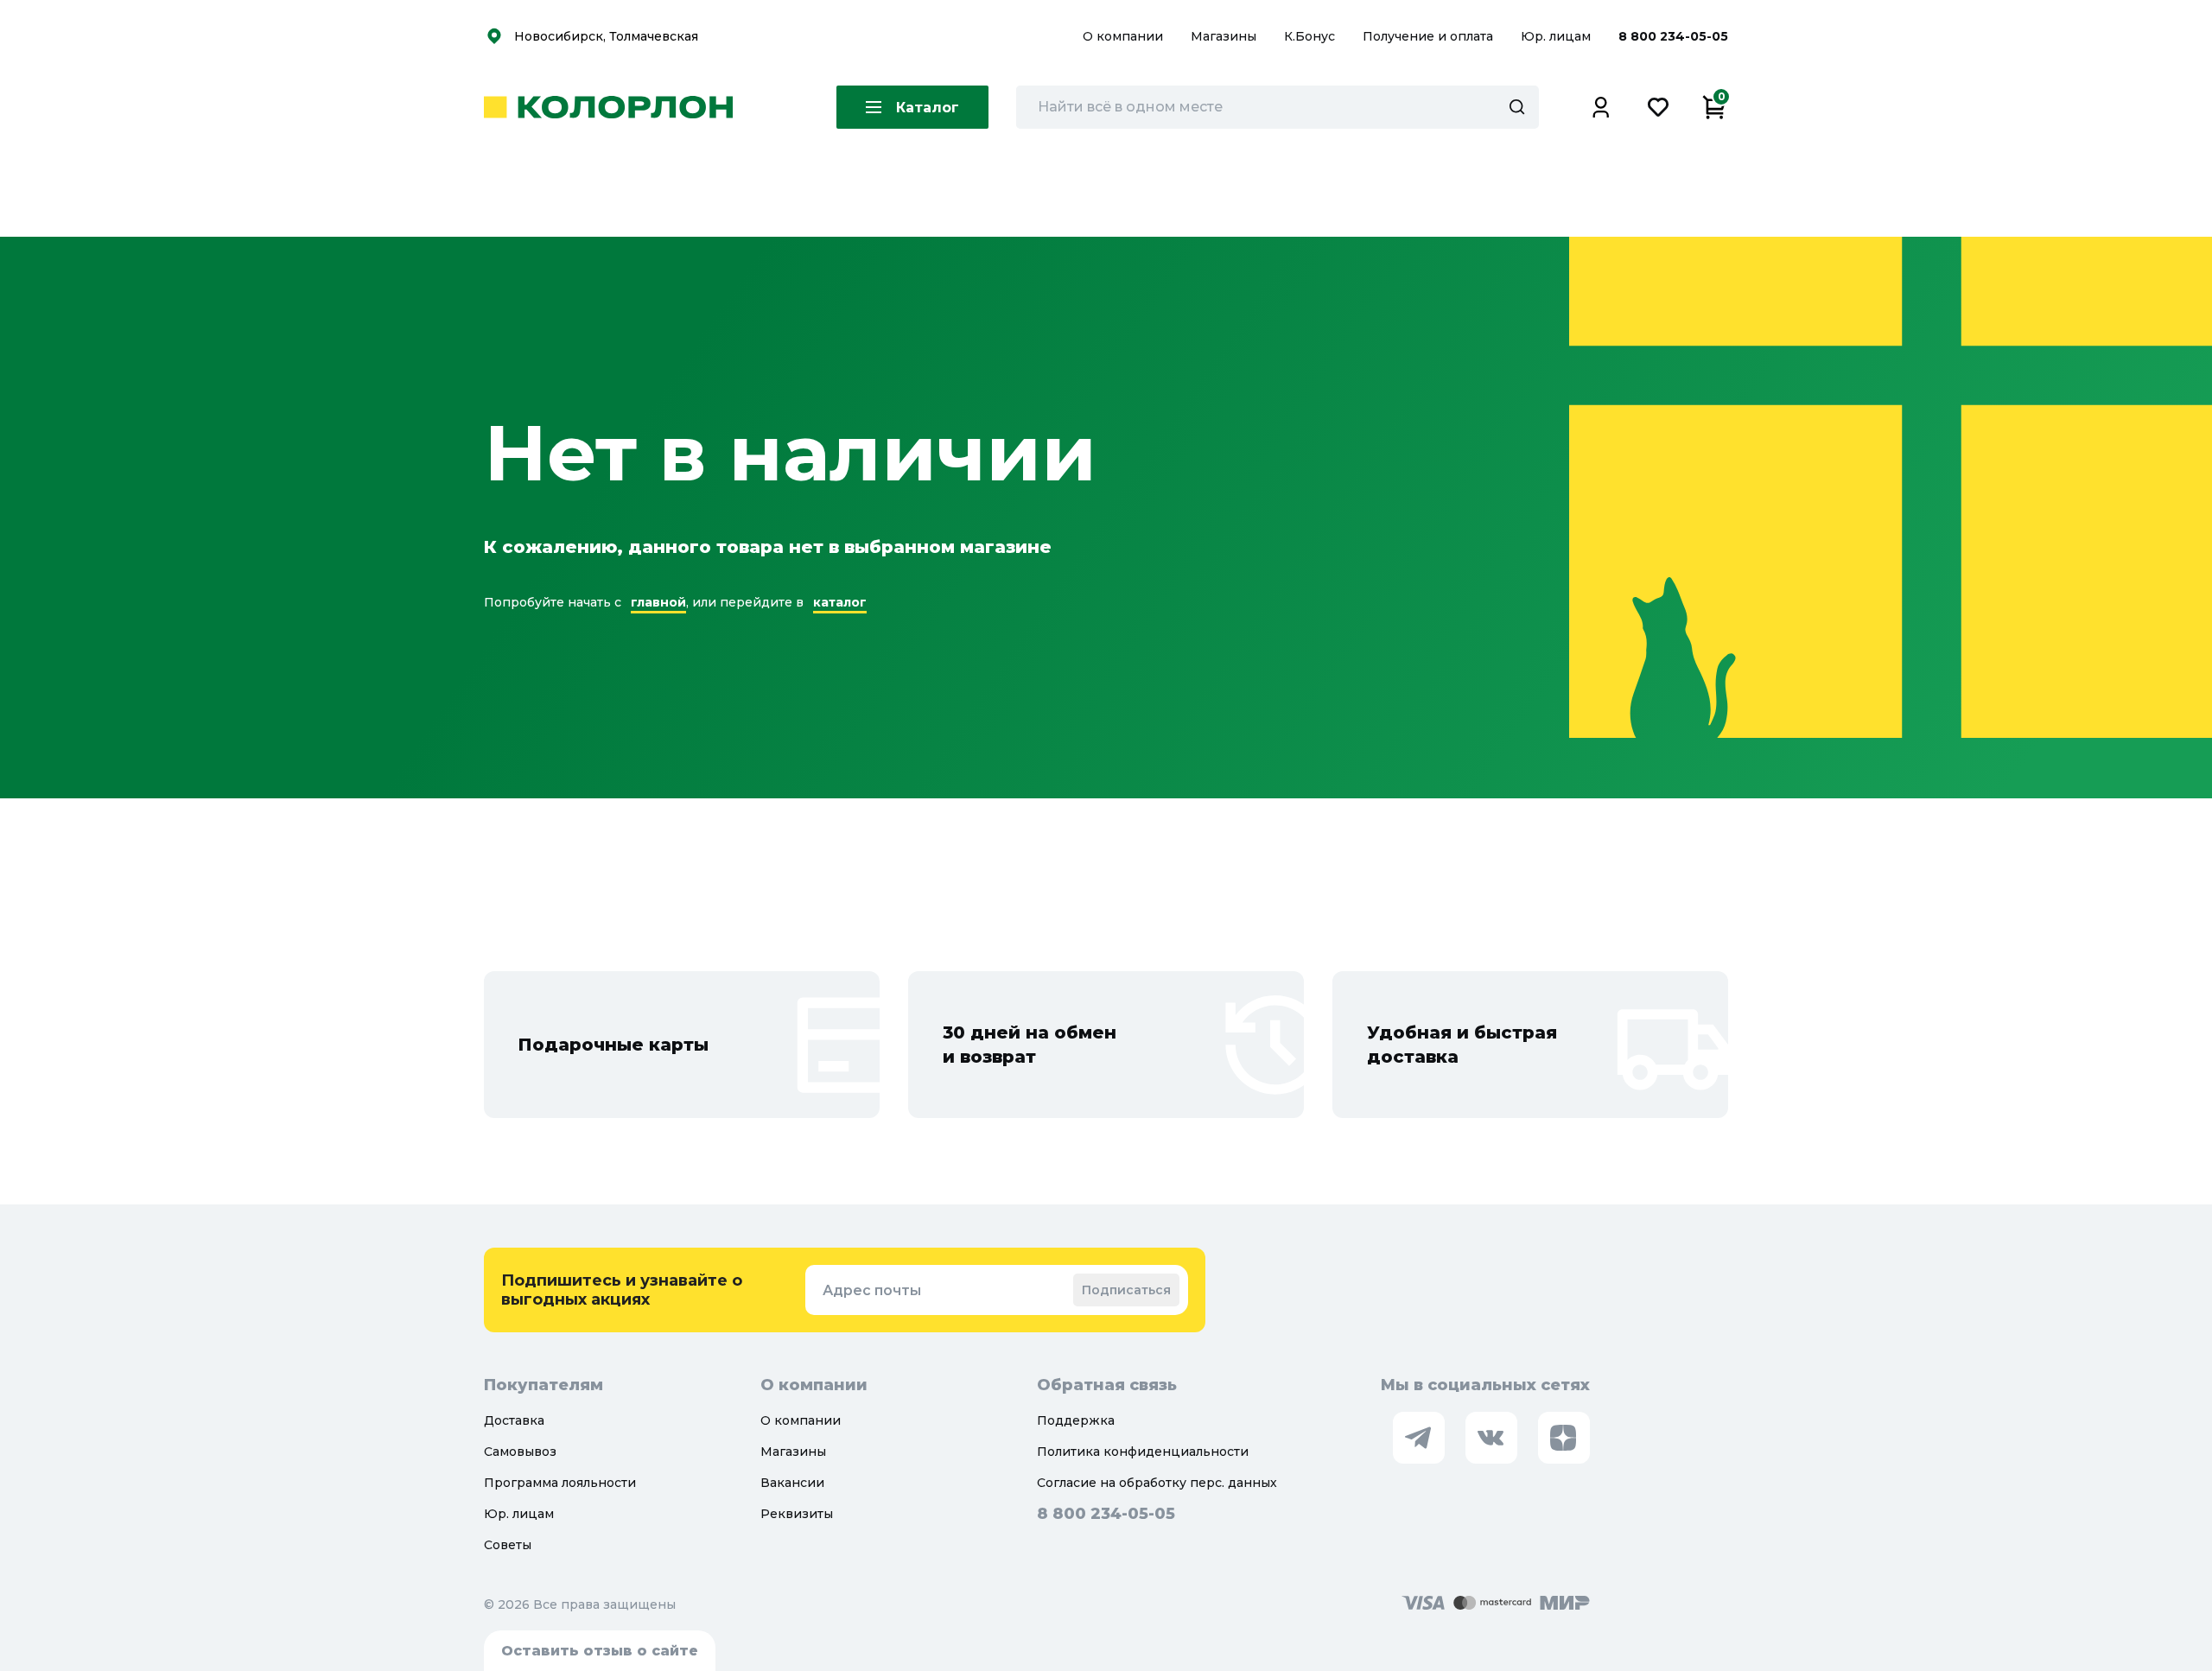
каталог (840, 602)
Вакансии (792, 1483)
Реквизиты (797, 1514)
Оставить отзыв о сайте (600, 1651)
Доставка (514, 1420)
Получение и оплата (1428, 36)
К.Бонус (1311, 36)
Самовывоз (520, 1452)
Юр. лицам (1557, 36)
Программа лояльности (560, 1483)
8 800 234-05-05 (1673, 36)
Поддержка (1076, 1420)
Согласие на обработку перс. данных (1157, 1483)
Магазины (1225, 36)
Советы (508, 1545)
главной (658, 602)
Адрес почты (872, 1290)
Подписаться (1126, 1290)
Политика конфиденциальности (1143, 1452)
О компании (1125, 36)
